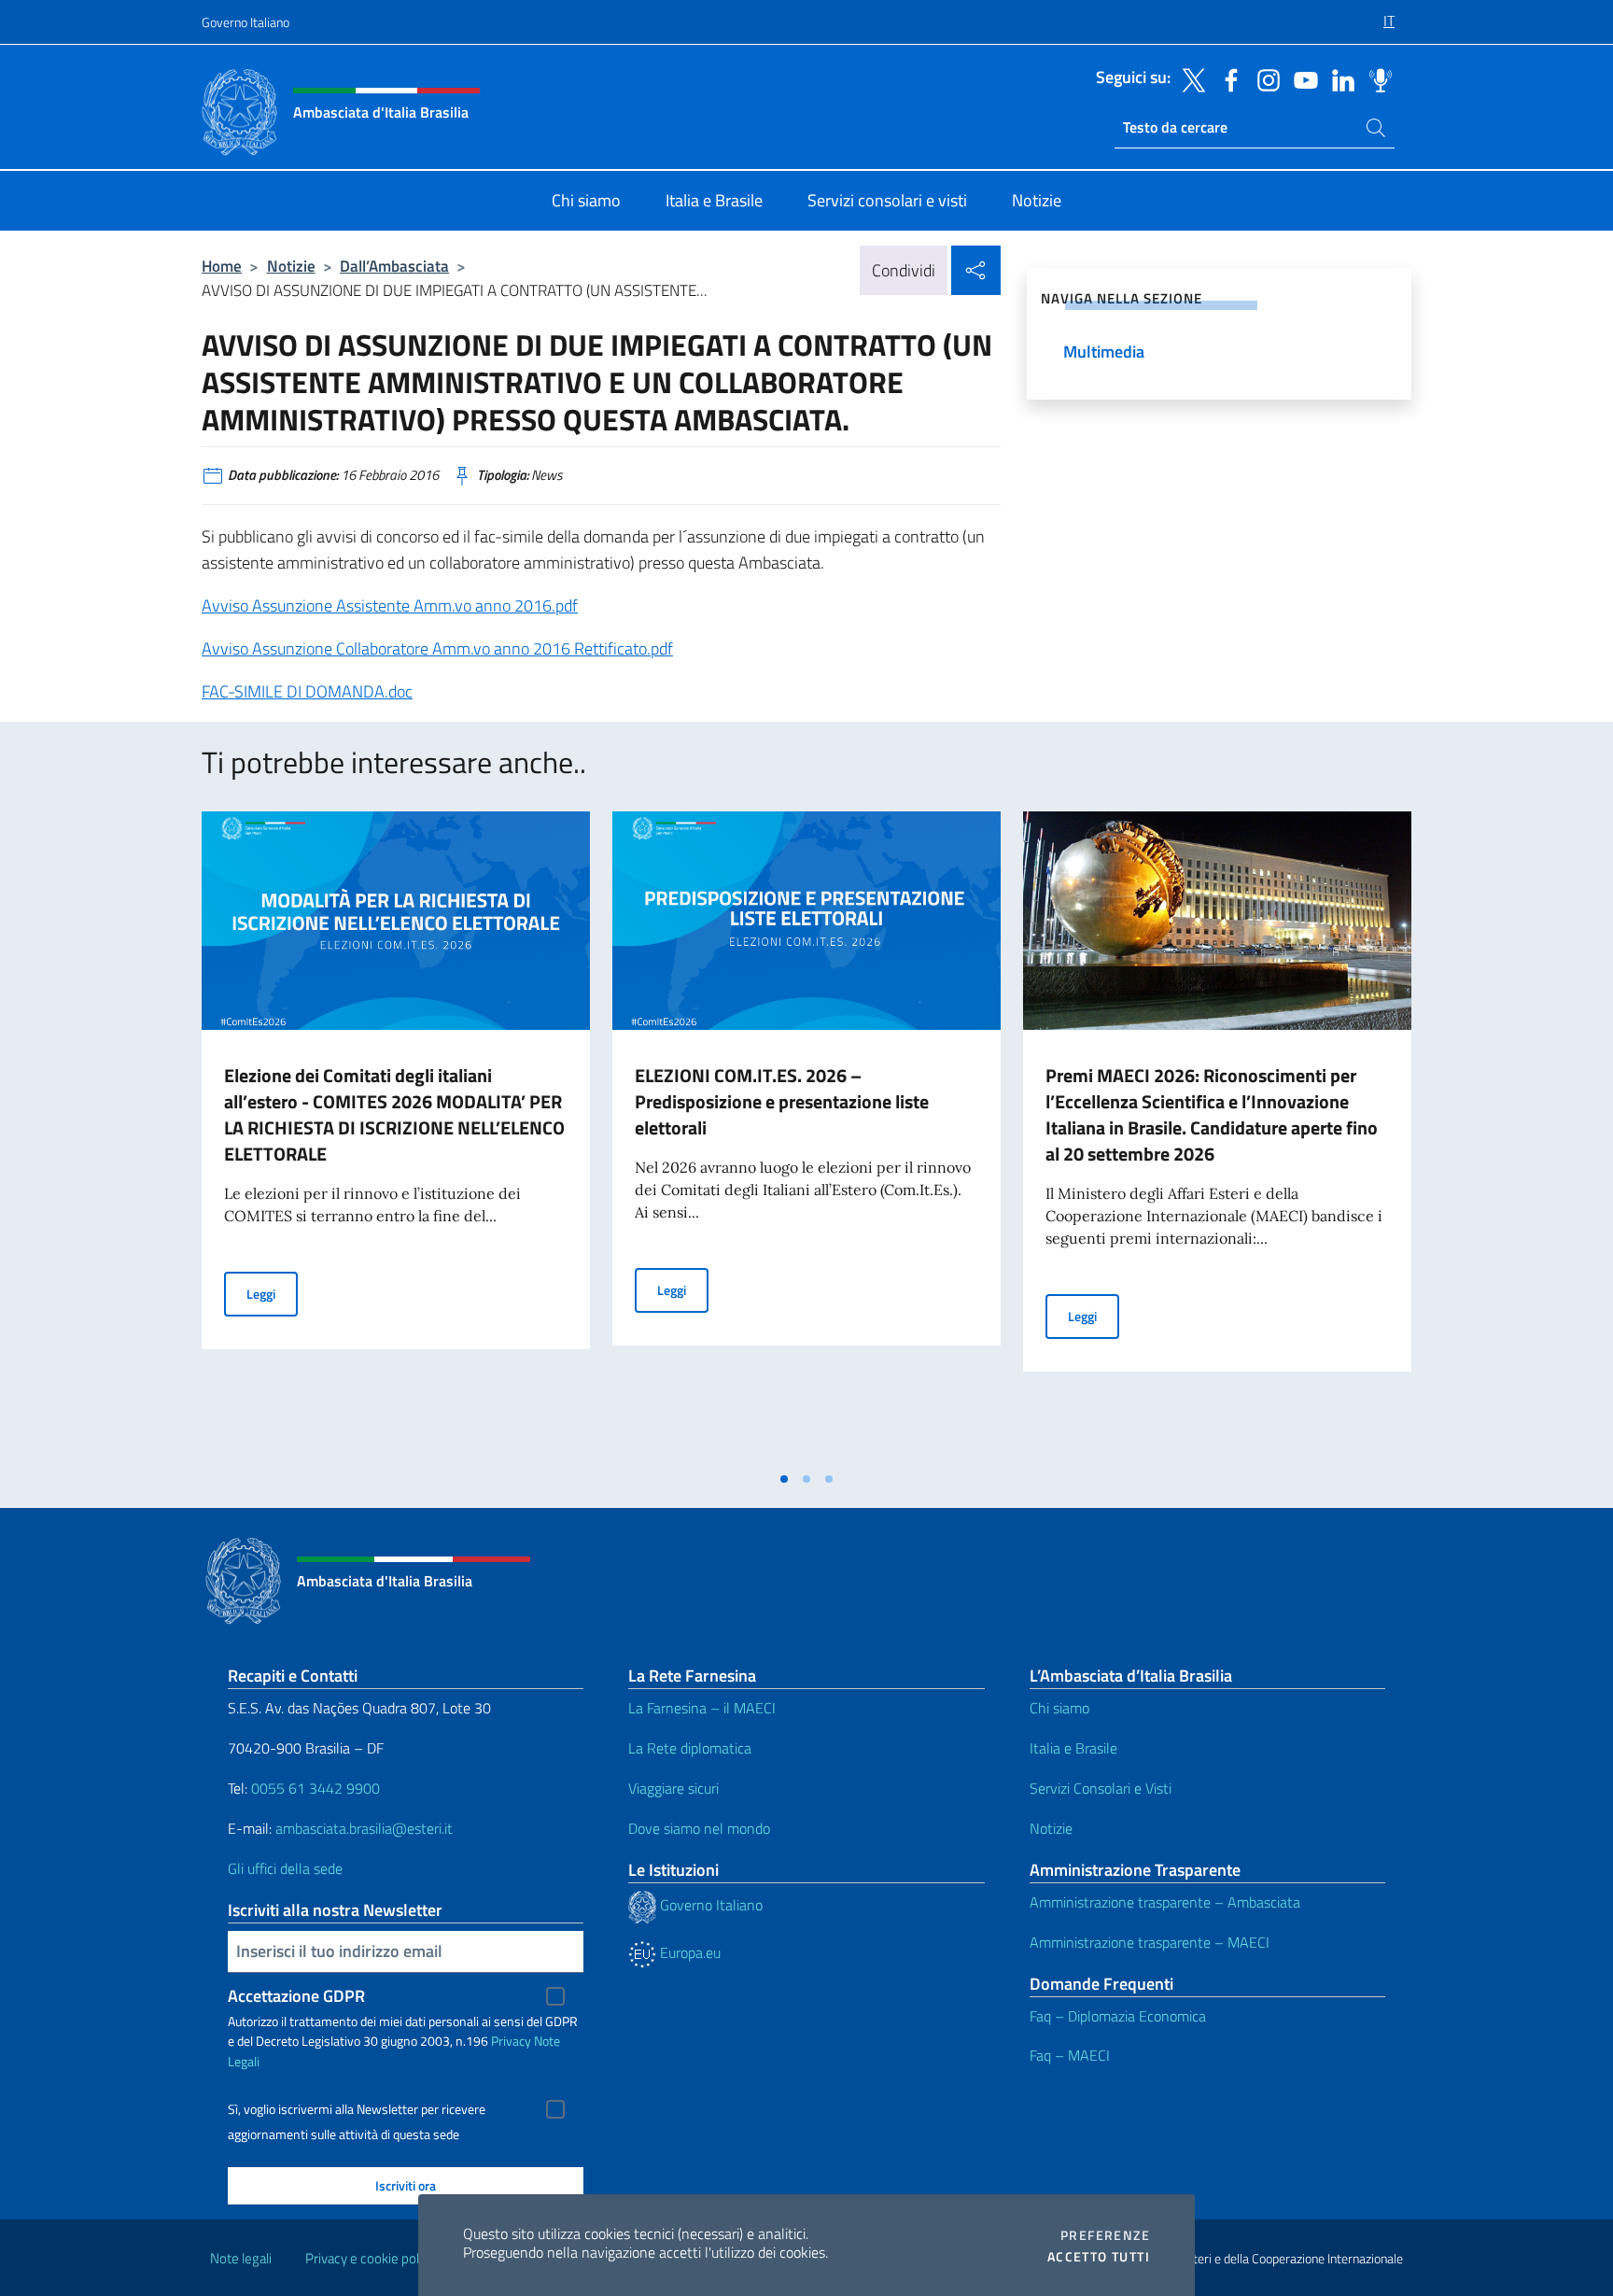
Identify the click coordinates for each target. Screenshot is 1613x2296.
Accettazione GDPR (296, 1996)
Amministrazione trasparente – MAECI (1150, 1942)
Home (222, 266)
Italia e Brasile (1073, 1748)
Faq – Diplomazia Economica (1118, 2016)
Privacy (511, 2041)
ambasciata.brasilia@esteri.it (364, 1828)
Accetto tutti (1099, 2257)
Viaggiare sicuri (673, 1788)
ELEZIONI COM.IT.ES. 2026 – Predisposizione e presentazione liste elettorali (782, 1101)
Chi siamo (1059, 1708)
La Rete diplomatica (690, 1748)
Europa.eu (688, 1952)
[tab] (784, 1479)
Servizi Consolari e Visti (1101, 1788)
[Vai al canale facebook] (1227, 78)
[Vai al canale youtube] (1301, 78)
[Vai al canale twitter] (1189, 78)
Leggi (272, 1293)
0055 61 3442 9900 (314, 1788)
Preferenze (1105, 2235)
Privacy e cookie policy (370, 2258)
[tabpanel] (396, 1136)
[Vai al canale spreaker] (1376, 78)
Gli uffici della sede (285, 1868)
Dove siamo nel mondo (699, 1828)
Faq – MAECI (1070, 2055)
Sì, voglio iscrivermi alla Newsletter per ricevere (357, 2109)
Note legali (241, 2258)
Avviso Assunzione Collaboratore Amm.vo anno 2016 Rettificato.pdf (437, 648)
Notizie (291, 266)
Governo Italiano (245, 22)
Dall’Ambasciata (394, 266)
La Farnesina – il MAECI (702, 1708)
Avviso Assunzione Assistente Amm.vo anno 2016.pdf (390, 606)
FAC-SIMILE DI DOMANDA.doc (307, 691)
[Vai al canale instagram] (1264, 78)
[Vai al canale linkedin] (1339, 78)
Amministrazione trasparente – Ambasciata (1165, 1902)
